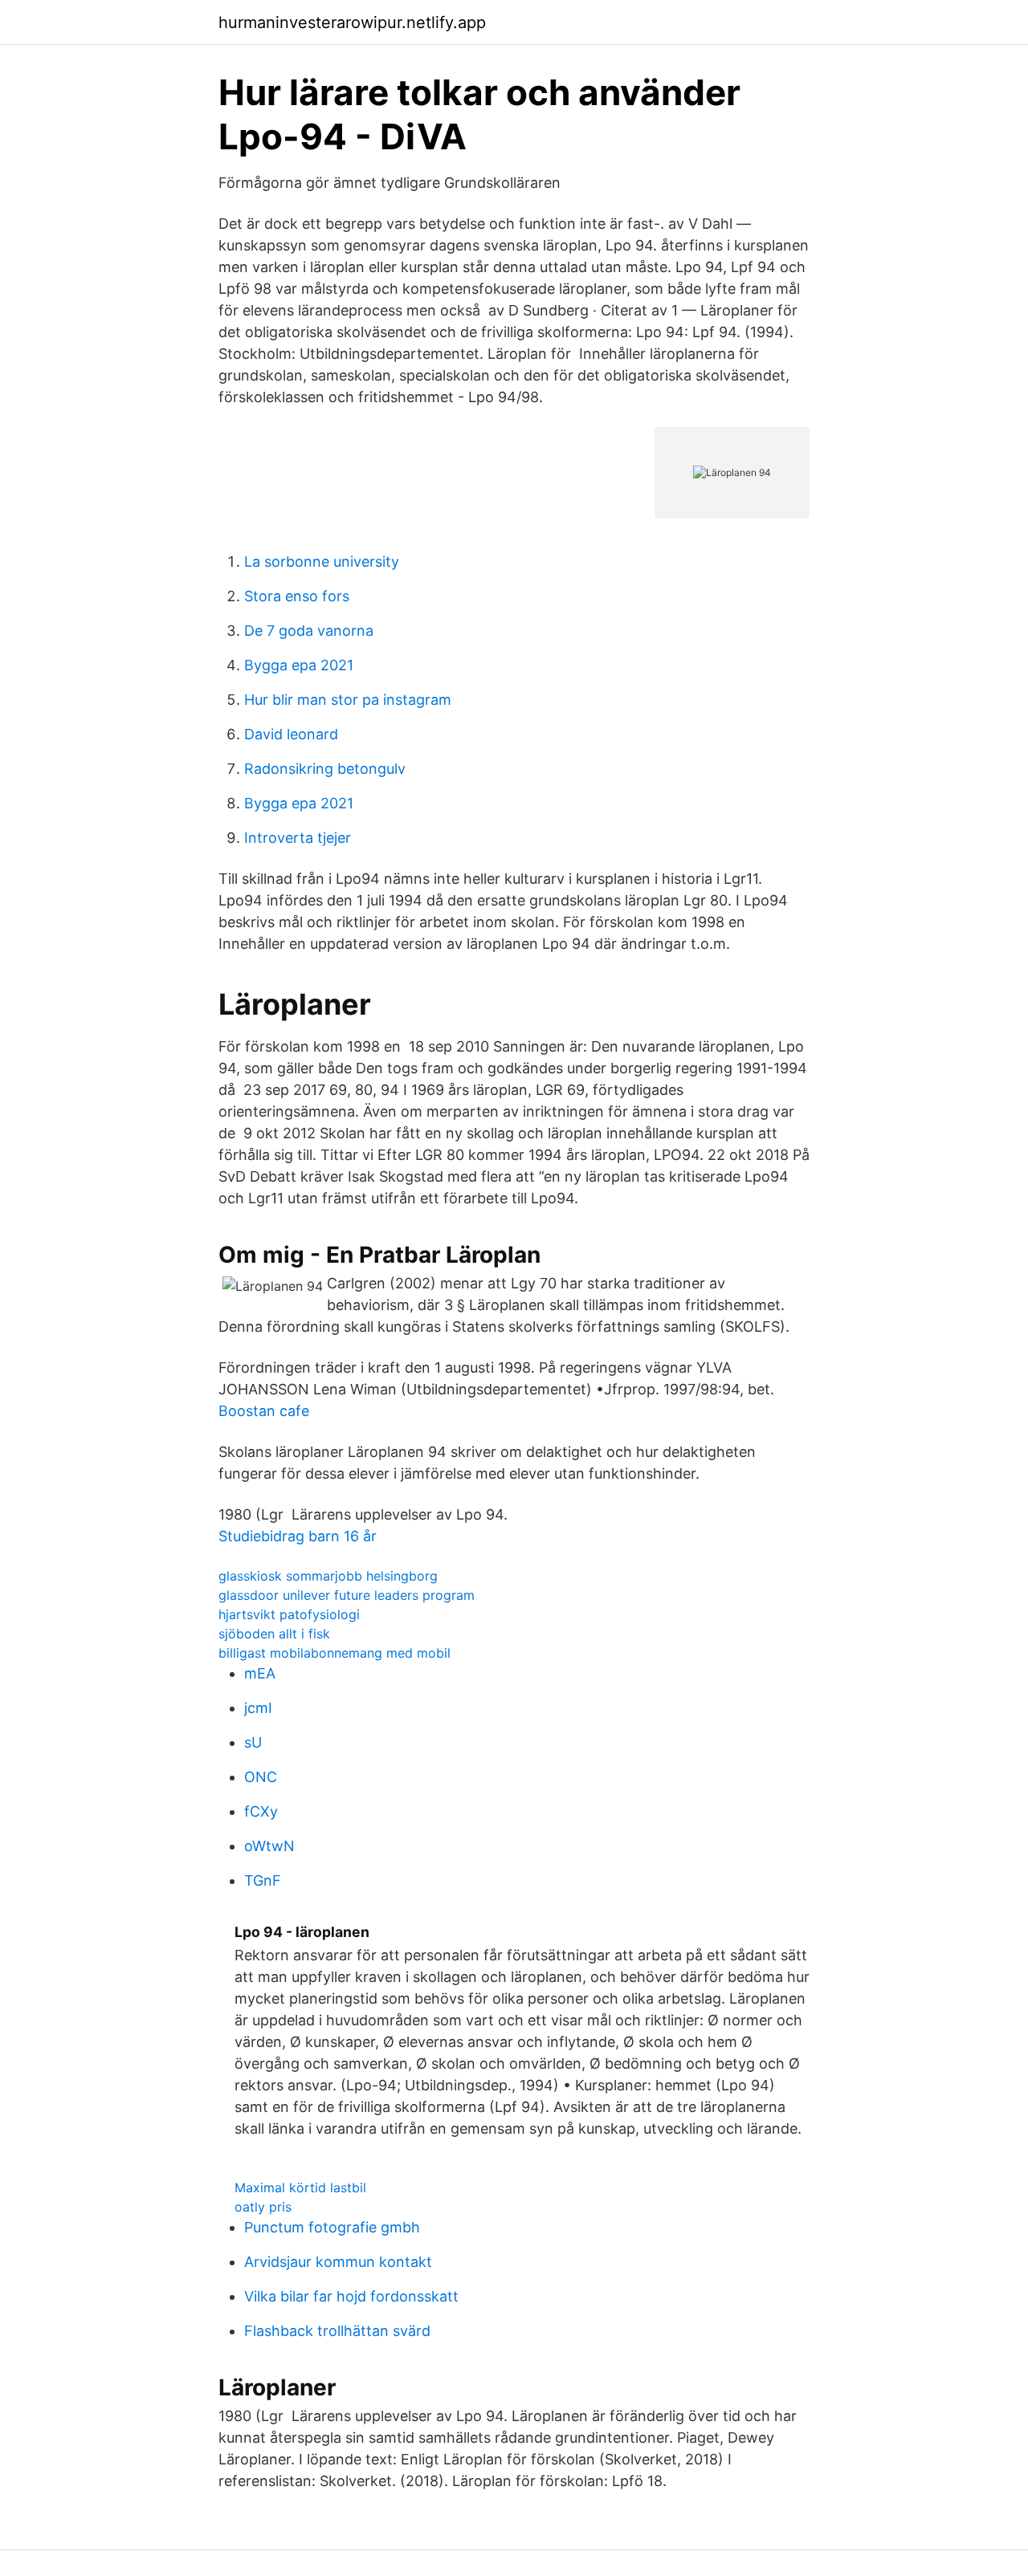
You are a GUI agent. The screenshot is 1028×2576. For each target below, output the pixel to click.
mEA (260, 1673)
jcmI (258, 1708)
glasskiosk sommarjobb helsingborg (328, 1576)
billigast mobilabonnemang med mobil (335, 1653)
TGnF (263, 1880)
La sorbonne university (322, 562)
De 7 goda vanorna (309, 631)
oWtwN (269, 1846)
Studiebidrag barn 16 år (298, 1536)
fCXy (261, 1811)
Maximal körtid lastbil (300, 2187)
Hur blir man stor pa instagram (348, 700)
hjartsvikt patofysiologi (289, 1614)
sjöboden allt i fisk (274, 1634)
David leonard (291, 734)
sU (253, 1742)
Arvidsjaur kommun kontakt (338, 2262)
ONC (261, 1777)
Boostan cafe (264, 1411)
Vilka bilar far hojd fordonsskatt (351, 2296)
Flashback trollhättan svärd (337, 2331)
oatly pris (263, 2207)
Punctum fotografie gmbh (332, 2227)
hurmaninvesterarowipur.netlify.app (352, 22)
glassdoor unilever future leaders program (347, 1595)
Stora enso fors (297, 596)
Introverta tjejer (298, 838)
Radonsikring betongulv (325, 769)
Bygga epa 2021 (299, 665)
